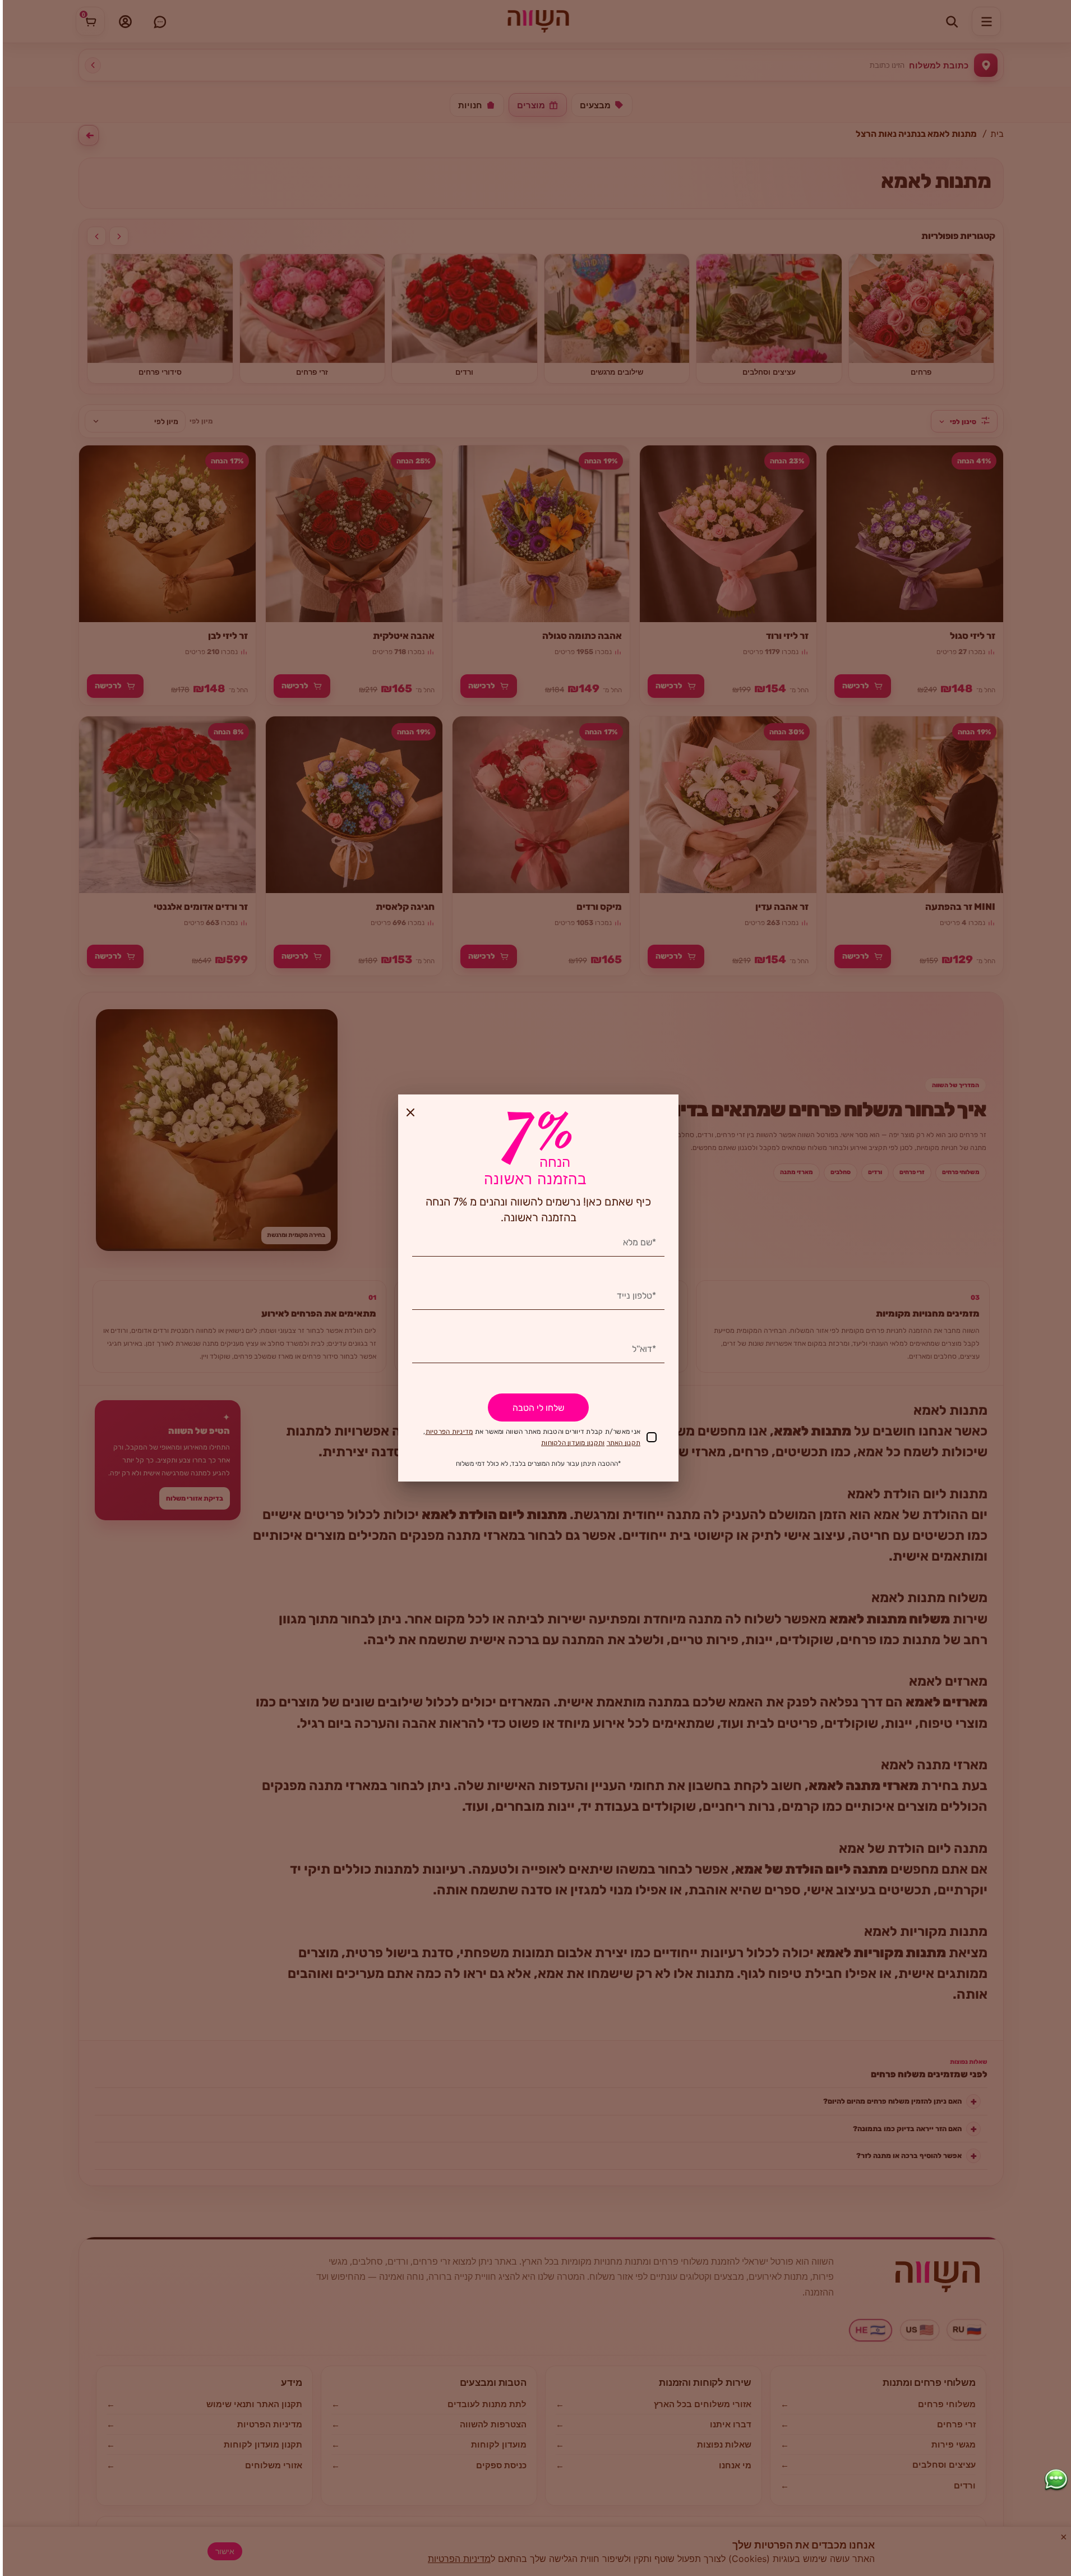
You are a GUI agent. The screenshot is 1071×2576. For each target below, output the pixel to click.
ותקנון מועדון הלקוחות (573, 1443)
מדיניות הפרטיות (449, 1432)
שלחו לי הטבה (538, 1408)
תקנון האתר (624, 1443)
